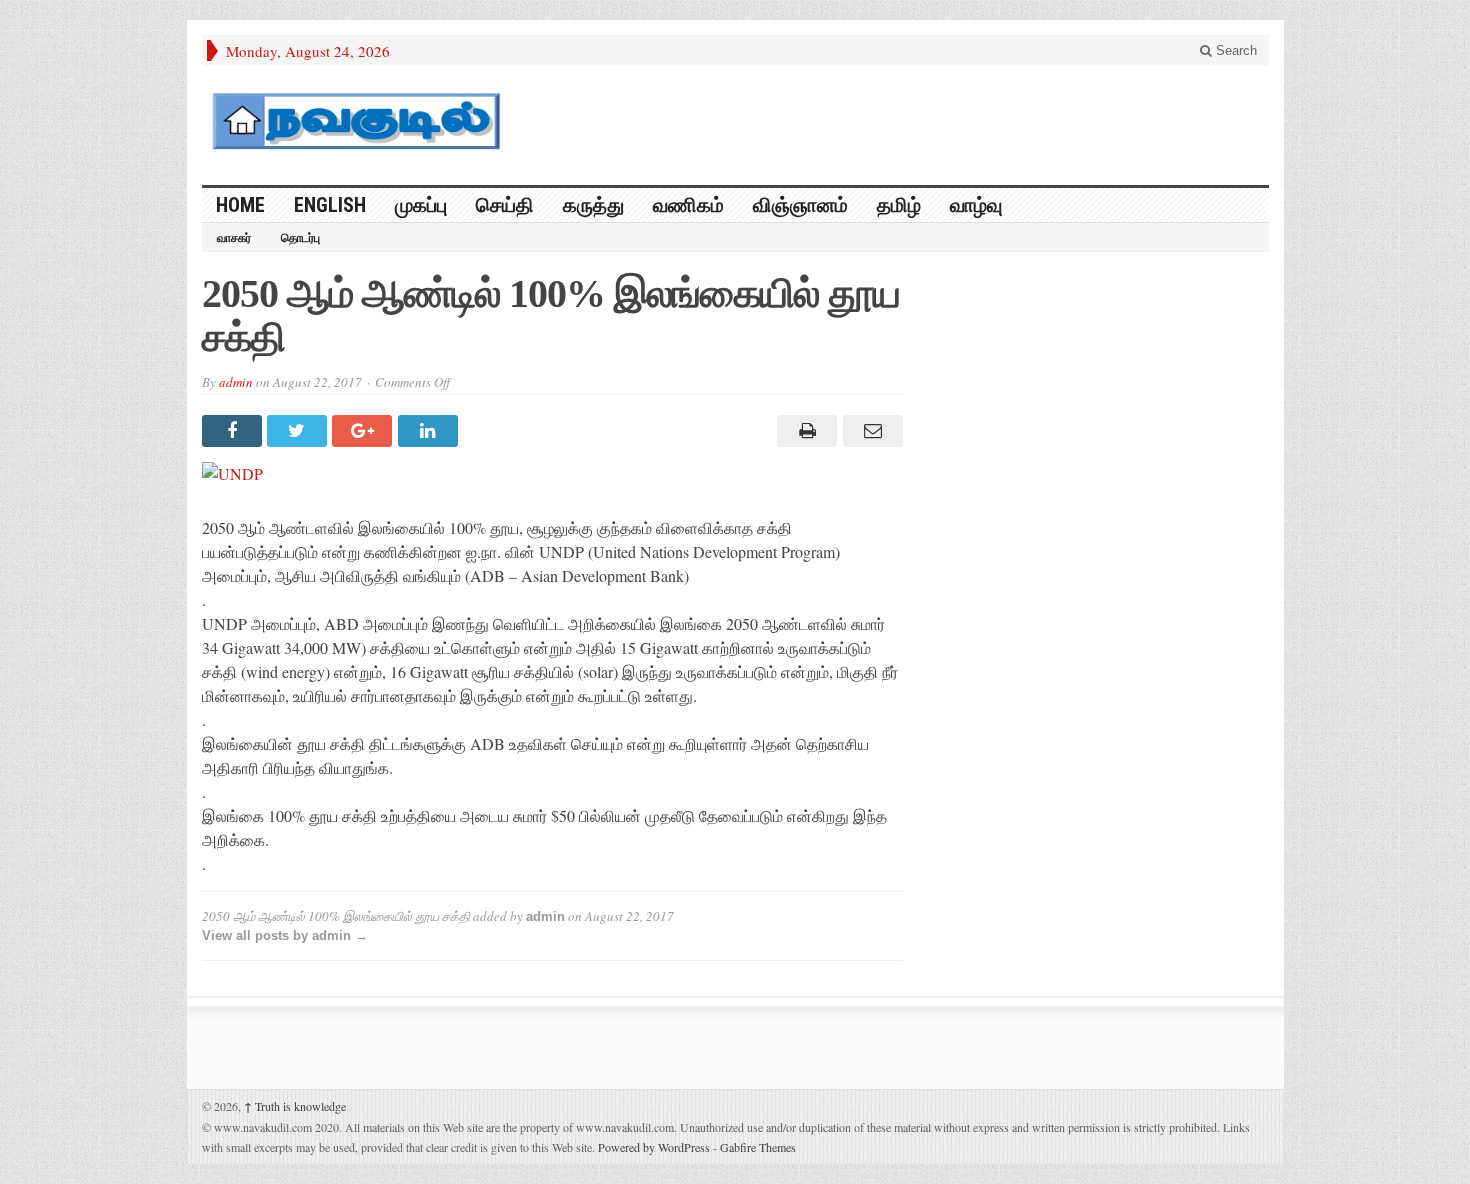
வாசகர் (234, 238)
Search (1234, 50)
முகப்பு (421, 205)
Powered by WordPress (654, 1147)
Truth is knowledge (295, 1106)
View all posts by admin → (285, 935)
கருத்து (593, 205)
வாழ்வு (976, 205)
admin (236, 382)
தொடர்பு (300, 238)
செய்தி (505, 205)
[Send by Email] (869, 431)
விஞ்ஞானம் (800, 205)
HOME (240, 205)
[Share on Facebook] (234, 431)
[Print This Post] (804, 431)
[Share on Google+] (364, 431)
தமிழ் (899, 205)
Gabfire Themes (758, 1147)
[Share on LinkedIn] (430, 431)
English (330, 205)
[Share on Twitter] (299, 431)
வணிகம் (688, 205)
